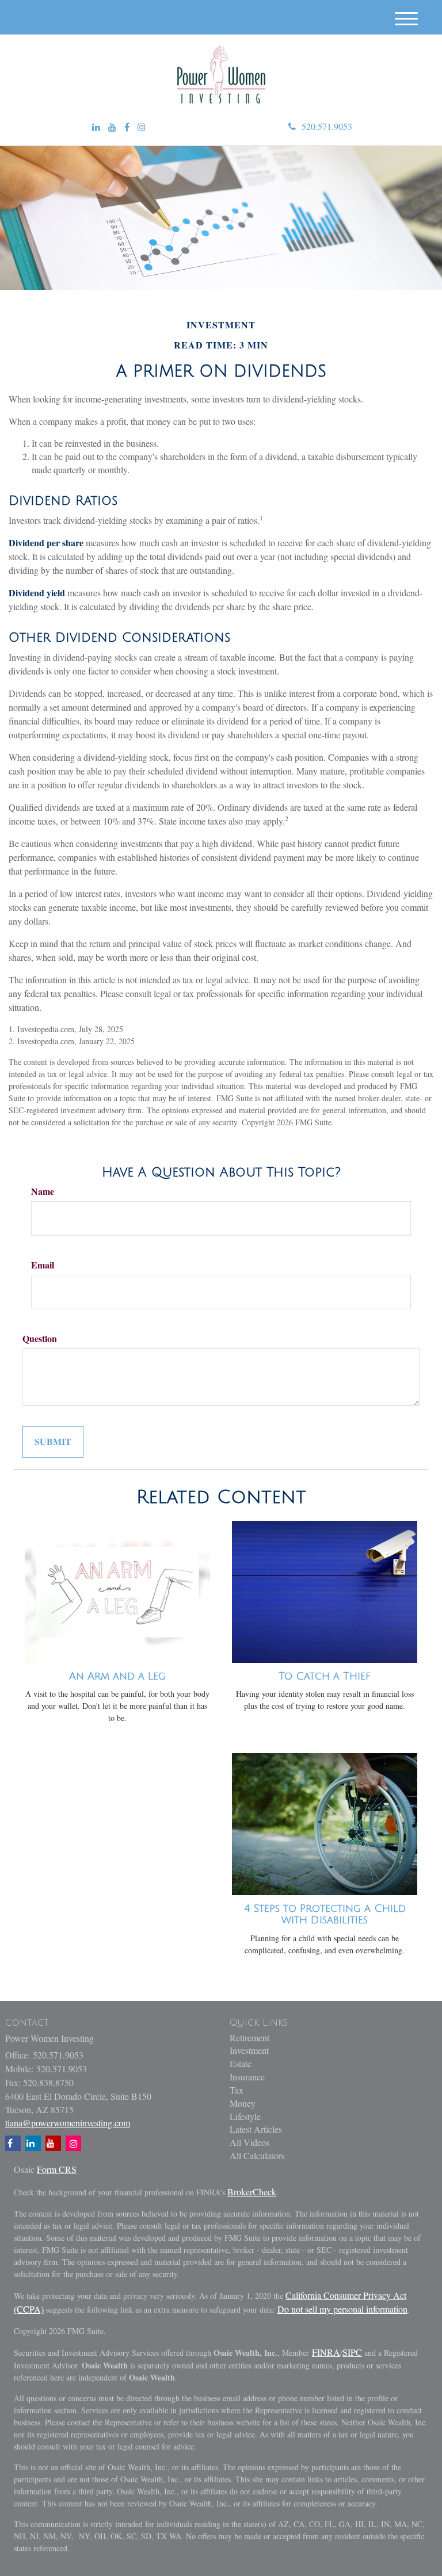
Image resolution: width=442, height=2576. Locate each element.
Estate (241, 2063)
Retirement (249, 2038)
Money (243, 2103)
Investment (249, 2050)
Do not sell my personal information (342, 2309)
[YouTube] (112, 127)
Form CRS (57, 2169)
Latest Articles (256, 2129)
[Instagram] (142, 127)
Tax (237, 2090)
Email (43, 1265)
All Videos (249, 2142)
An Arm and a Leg (117, 1676)
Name (43, 1191)
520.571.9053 (327, 126)
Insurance (247, 2077)
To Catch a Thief (325, 1676)
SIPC (352, 2352)
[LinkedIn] (96, 127)
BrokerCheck (252, 2192)
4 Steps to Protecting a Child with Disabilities (325, 1914)
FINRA (326, 2352)
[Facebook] (127, 127)
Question (40, 1339)
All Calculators (257, 2155)
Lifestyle (245, 2116)
